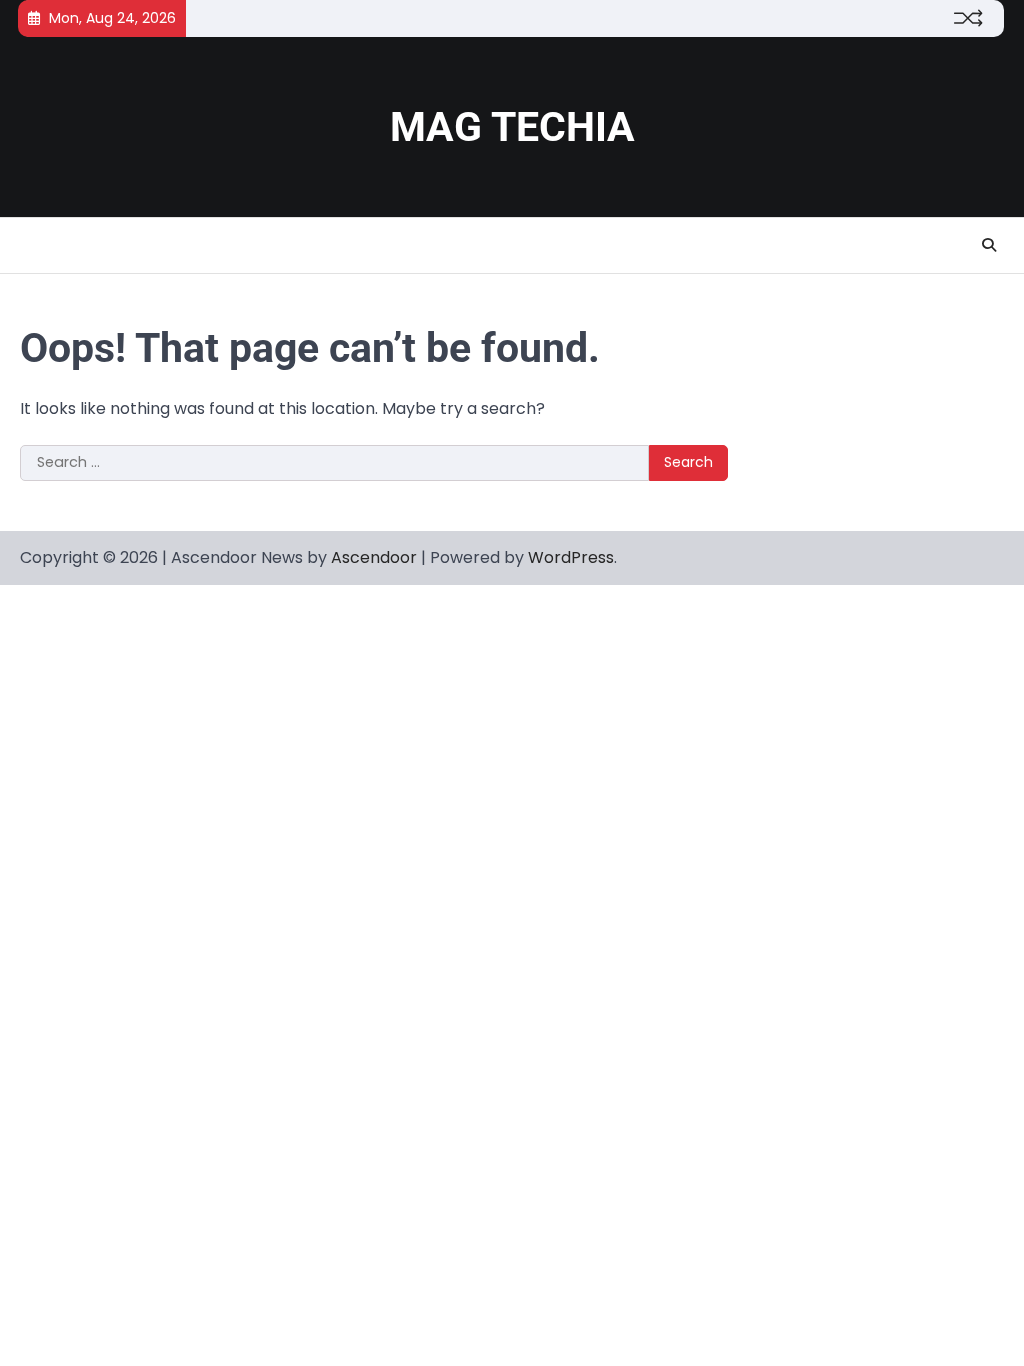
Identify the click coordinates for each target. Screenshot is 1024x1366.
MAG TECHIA (512, 127)
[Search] (989, 245)
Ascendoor (374, 557)
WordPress (571, 557)
